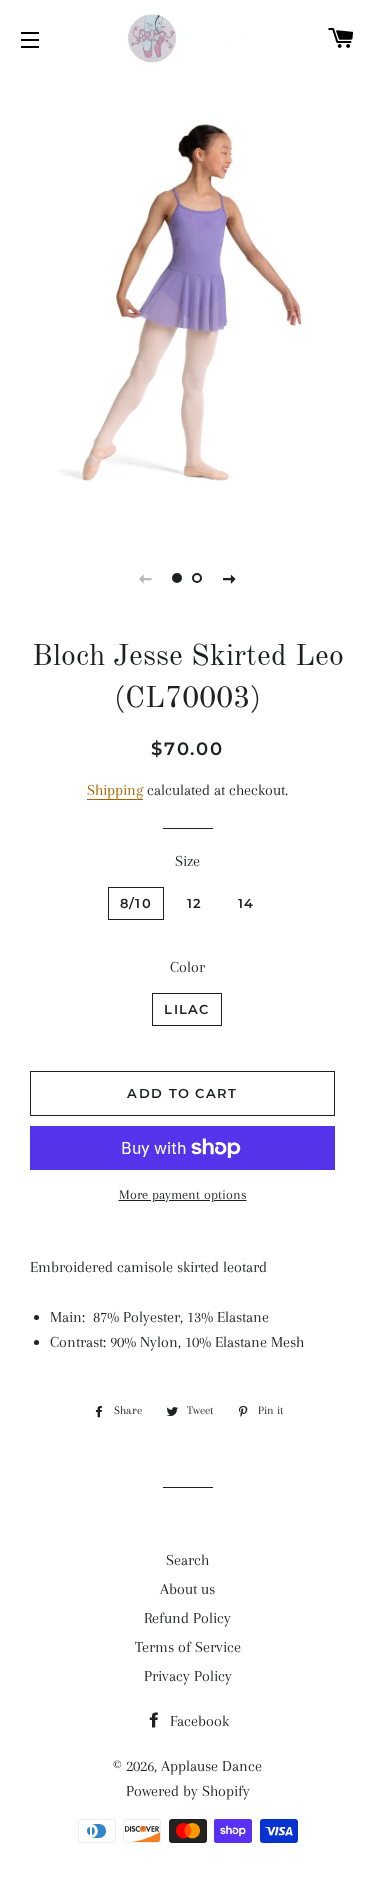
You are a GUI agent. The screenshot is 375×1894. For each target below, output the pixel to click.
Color (187, 967)
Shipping (115, 790)
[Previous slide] (146, 578)
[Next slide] (230, 578)
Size (187, 861)
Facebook (197, 1721)
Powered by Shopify (188, 1791)
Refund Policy (187, 1618)
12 (195, 903)
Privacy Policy (188, 1676)
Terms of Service (188, 1647)
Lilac (187, 1009)
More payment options (183, 1194)
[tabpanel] (187, 303)
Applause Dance (211, 1766)
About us (187, 1589)
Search (187, 1560)
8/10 (136, 903)
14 (246, 903)
